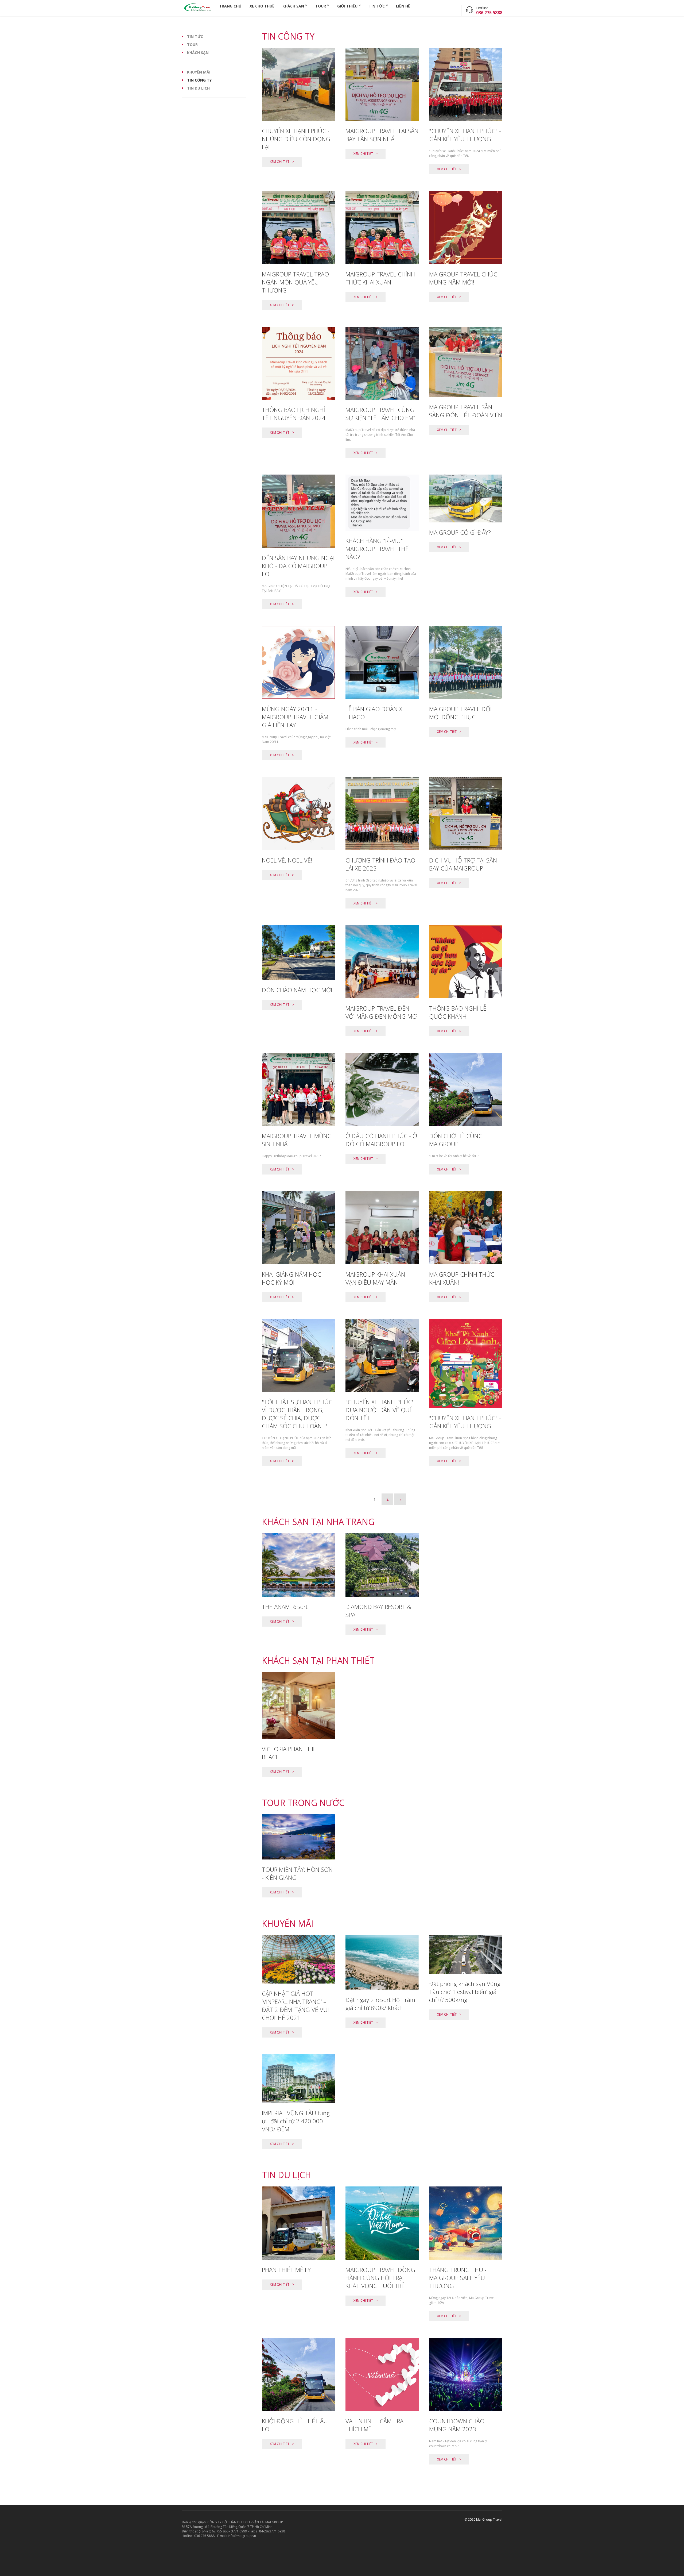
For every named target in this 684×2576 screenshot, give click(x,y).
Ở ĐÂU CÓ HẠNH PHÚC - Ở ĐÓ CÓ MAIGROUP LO (381, 1140)
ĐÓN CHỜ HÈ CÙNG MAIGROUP (456, 1140)
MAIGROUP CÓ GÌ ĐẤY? (460, 532)
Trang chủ (230, 6)
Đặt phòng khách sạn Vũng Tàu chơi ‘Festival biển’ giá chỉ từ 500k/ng (465, 1992)
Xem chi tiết (280, 162)
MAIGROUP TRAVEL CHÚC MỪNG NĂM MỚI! (463, 278)
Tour (321, 6)
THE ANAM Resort (285, 1607)
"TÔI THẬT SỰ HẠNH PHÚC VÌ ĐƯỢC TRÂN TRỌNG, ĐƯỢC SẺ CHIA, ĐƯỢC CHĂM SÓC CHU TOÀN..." (297, 1414)
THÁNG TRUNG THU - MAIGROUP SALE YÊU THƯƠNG (458, 2278)
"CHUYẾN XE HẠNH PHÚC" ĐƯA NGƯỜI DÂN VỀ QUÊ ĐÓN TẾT (380, 1410)
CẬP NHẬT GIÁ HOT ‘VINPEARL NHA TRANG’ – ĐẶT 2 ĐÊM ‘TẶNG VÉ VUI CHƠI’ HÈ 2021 (295, 2005)
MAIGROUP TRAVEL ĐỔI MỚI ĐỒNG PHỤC (460, 713)
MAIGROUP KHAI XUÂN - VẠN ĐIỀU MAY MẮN (377, 1278)
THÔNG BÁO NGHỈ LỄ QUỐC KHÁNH (458, 1012)
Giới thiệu (347, 6)
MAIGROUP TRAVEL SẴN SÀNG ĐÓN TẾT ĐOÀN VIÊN (466, 411)
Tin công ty (199, 80)
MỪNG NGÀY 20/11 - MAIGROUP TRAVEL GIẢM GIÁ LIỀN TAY (295, 717)
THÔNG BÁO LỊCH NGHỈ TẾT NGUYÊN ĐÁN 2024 (294, 414)
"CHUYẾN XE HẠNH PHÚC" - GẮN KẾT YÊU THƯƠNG (465, 135)
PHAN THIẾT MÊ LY (286, 2270)
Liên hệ (403, 6)
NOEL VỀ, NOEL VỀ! (287, 860)
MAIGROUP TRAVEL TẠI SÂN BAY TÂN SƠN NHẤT (382, 135)
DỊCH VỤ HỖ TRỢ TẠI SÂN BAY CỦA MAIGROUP (463, 864)
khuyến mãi (199, 72)
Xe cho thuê (262, 6)
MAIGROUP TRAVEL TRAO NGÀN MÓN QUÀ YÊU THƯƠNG (295, 282)
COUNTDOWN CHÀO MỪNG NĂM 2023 (457, 2425)
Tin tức (377, 6)
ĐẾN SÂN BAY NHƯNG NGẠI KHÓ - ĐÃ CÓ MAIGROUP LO (298, 566)
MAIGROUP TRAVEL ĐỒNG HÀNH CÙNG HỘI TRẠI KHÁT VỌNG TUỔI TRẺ (380, 2278)
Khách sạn (293, 6)
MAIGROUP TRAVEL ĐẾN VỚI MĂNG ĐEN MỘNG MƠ (381, 1012)
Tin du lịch (198, 88)
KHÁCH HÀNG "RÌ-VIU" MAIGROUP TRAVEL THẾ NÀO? (377, 549)
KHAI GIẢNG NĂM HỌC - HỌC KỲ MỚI (293, 1278)
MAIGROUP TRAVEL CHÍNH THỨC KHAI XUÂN (380, 278)
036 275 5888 (489, 13)
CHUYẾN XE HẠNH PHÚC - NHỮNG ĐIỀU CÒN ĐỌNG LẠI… (296, 139)
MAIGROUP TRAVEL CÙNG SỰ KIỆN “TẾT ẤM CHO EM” (380, 414)
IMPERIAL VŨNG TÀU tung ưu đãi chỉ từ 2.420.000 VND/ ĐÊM (296, 2121)
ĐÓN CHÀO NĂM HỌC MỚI (297, 990)
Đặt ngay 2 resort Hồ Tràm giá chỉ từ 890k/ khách (380, 2004)
